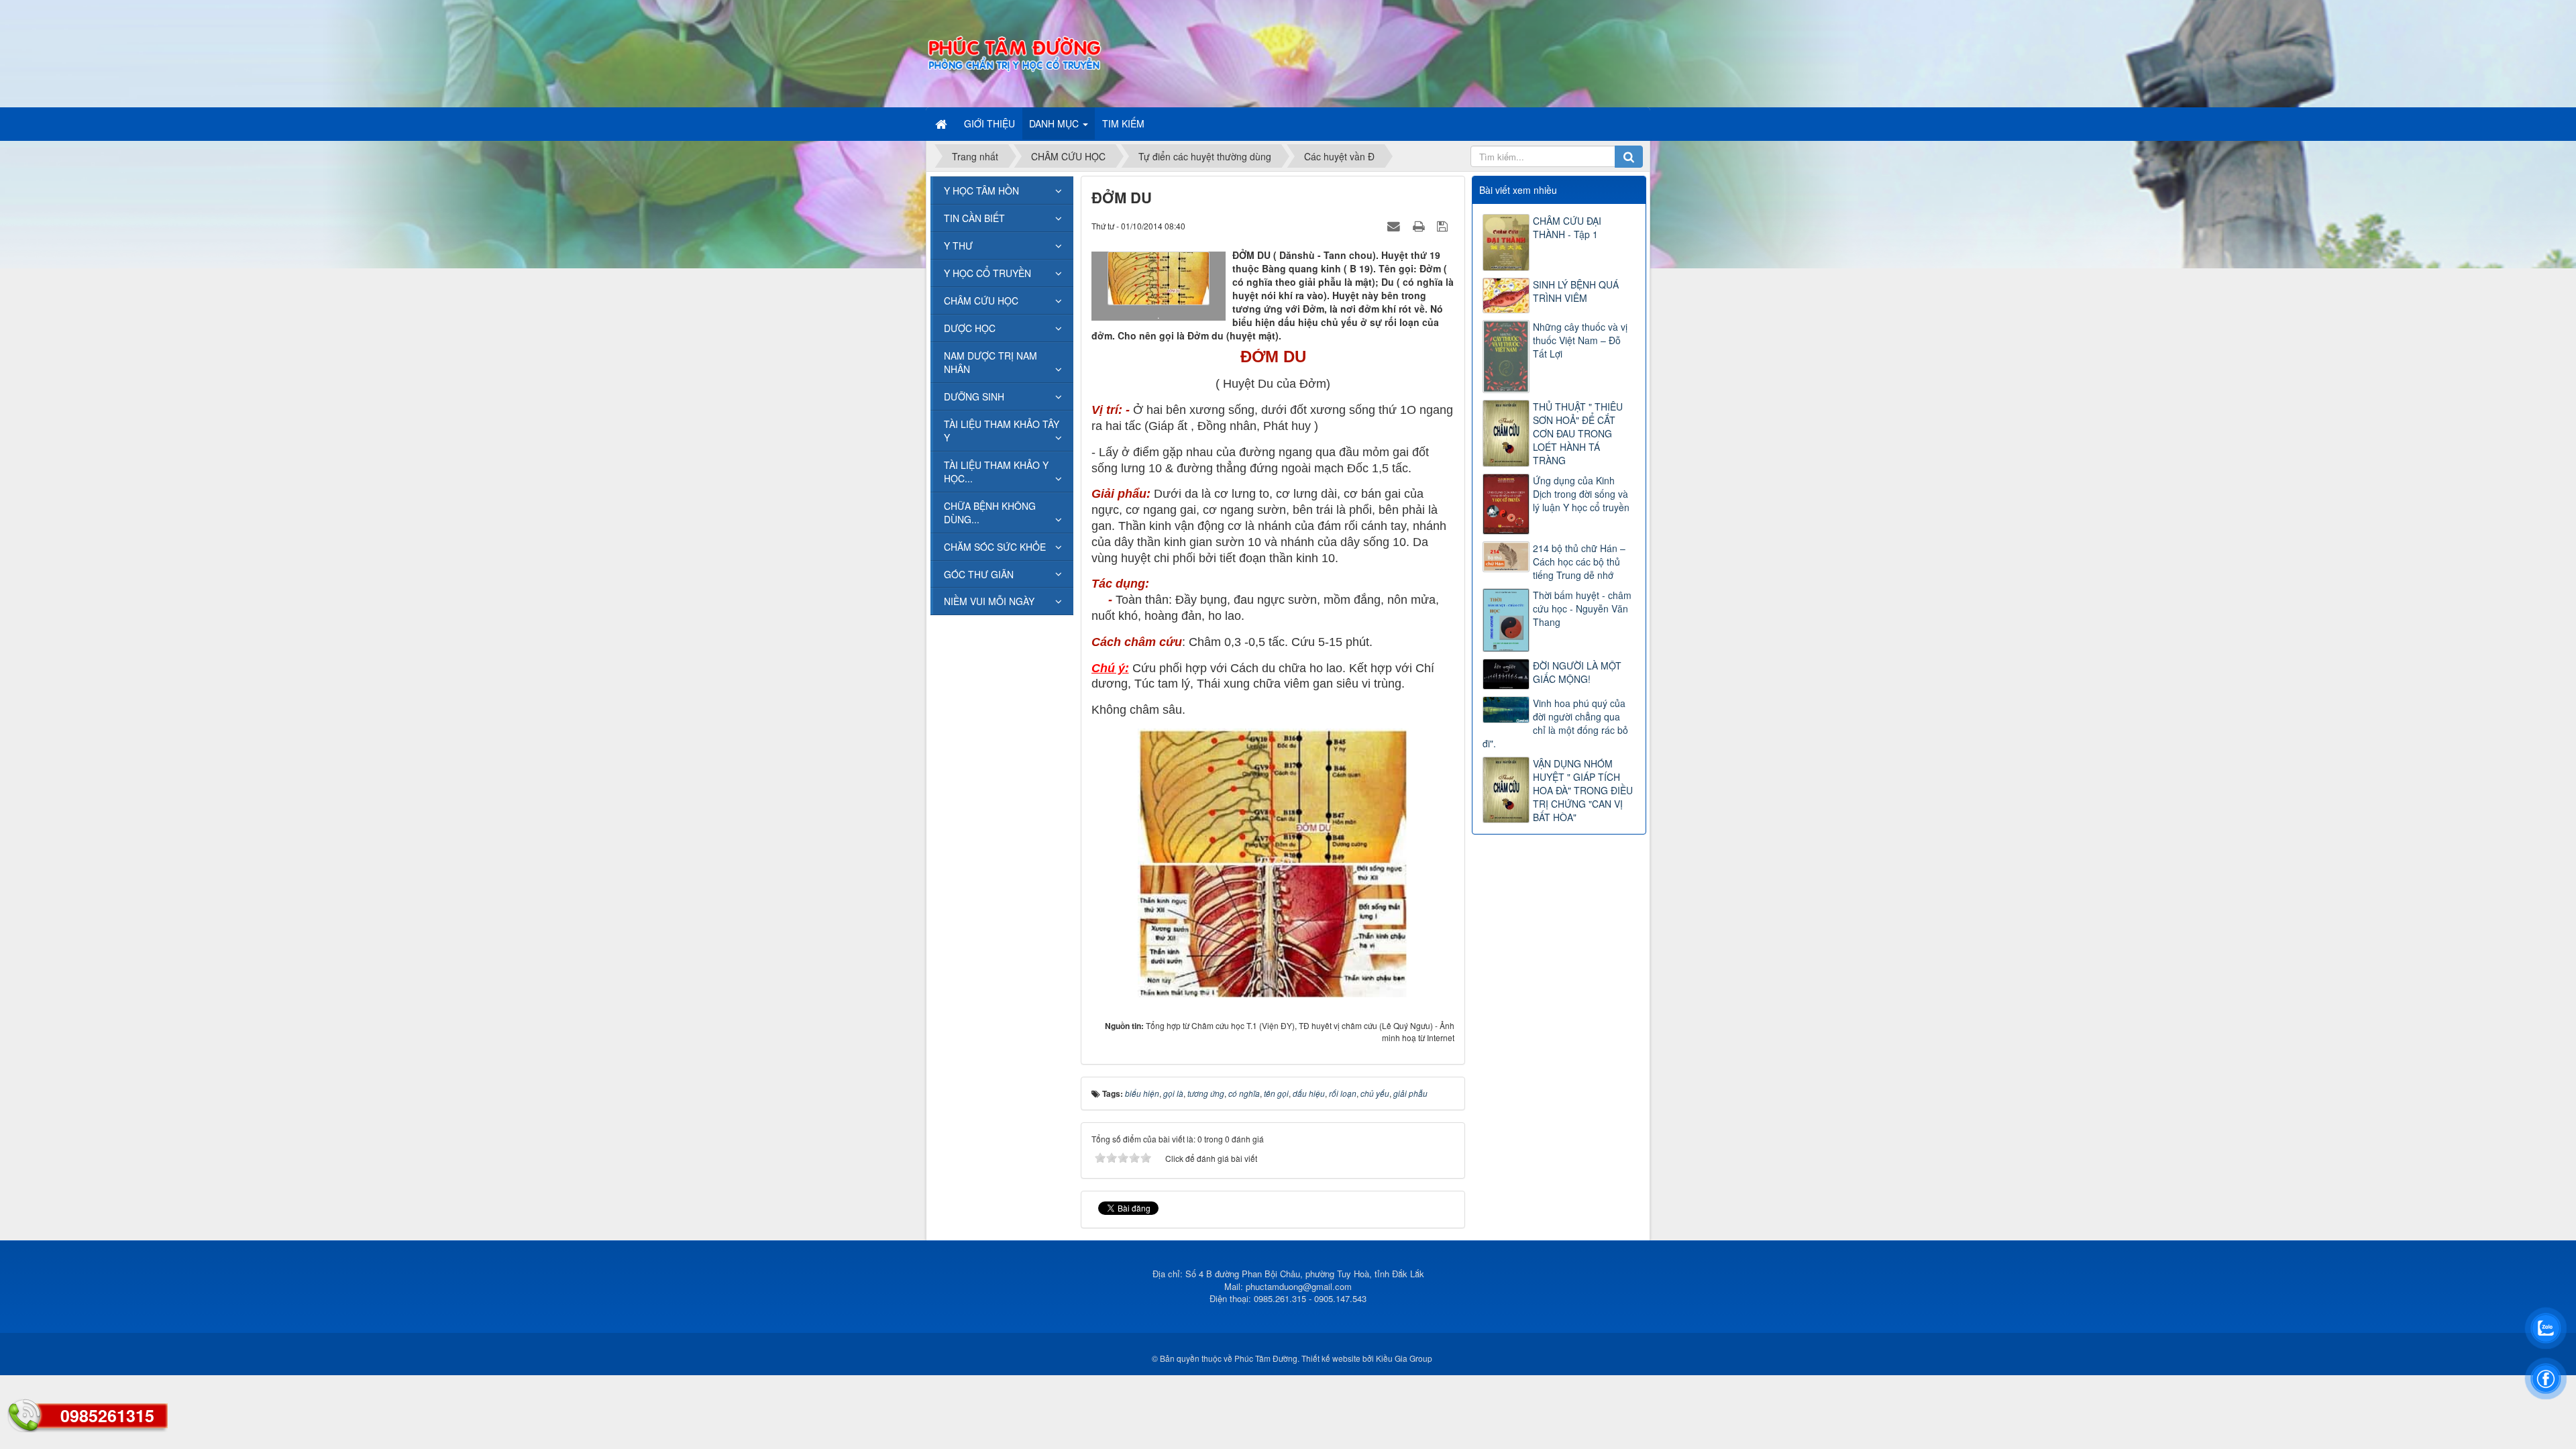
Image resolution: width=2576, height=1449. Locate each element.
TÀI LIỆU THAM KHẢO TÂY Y (1002, 431)
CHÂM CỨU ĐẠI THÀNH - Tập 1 (1567, 227)
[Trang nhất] (943, 123)
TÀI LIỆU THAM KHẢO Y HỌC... (996, 472)
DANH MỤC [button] (1055, 123)
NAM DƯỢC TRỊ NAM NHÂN (990, 362)
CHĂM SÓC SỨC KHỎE (995, 547)
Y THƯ (958, 246)
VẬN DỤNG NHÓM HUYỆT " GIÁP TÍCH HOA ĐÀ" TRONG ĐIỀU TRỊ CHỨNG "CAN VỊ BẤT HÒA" (1583, 790)
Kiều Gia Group (1404, 1358)
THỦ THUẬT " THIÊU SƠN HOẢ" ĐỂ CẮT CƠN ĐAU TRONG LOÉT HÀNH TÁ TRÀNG (1578, 433)
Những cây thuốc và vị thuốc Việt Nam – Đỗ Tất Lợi (1580, 340)
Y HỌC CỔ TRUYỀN (987, 273)
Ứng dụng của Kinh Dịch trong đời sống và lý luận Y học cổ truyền (1581, 494)
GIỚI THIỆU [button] (989, 123)
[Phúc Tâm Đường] (1014, 52)
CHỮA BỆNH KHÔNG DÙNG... (990, 513)
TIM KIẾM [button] (1123, 123)
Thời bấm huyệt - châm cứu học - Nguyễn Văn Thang (1582, 608)
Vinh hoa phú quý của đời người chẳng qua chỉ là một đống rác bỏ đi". (1555, 723)
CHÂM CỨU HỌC (981, 301)
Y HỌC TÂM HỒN (981, 191)
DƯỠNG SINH (974, 396)
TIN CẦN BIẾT (974, 218)
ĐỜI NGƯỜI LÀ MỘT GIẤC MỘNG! (1577, 672)
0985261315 (107, 1415)
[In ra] (1420, 225)
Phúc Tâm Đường (1266, 1358)
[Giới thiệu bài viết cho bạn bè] (1395, 225)
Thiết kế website (1331, 1358)
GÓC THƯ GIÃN (979, 574)
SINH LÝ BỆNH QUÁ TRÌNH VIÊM (1576, 291)
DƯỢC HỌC (970, 328)
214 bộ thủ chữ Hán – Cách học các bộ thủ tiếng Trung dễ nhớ (1579, 561)
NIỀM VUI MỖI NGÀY (989, 601)
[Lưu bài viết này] (1444, 225)
